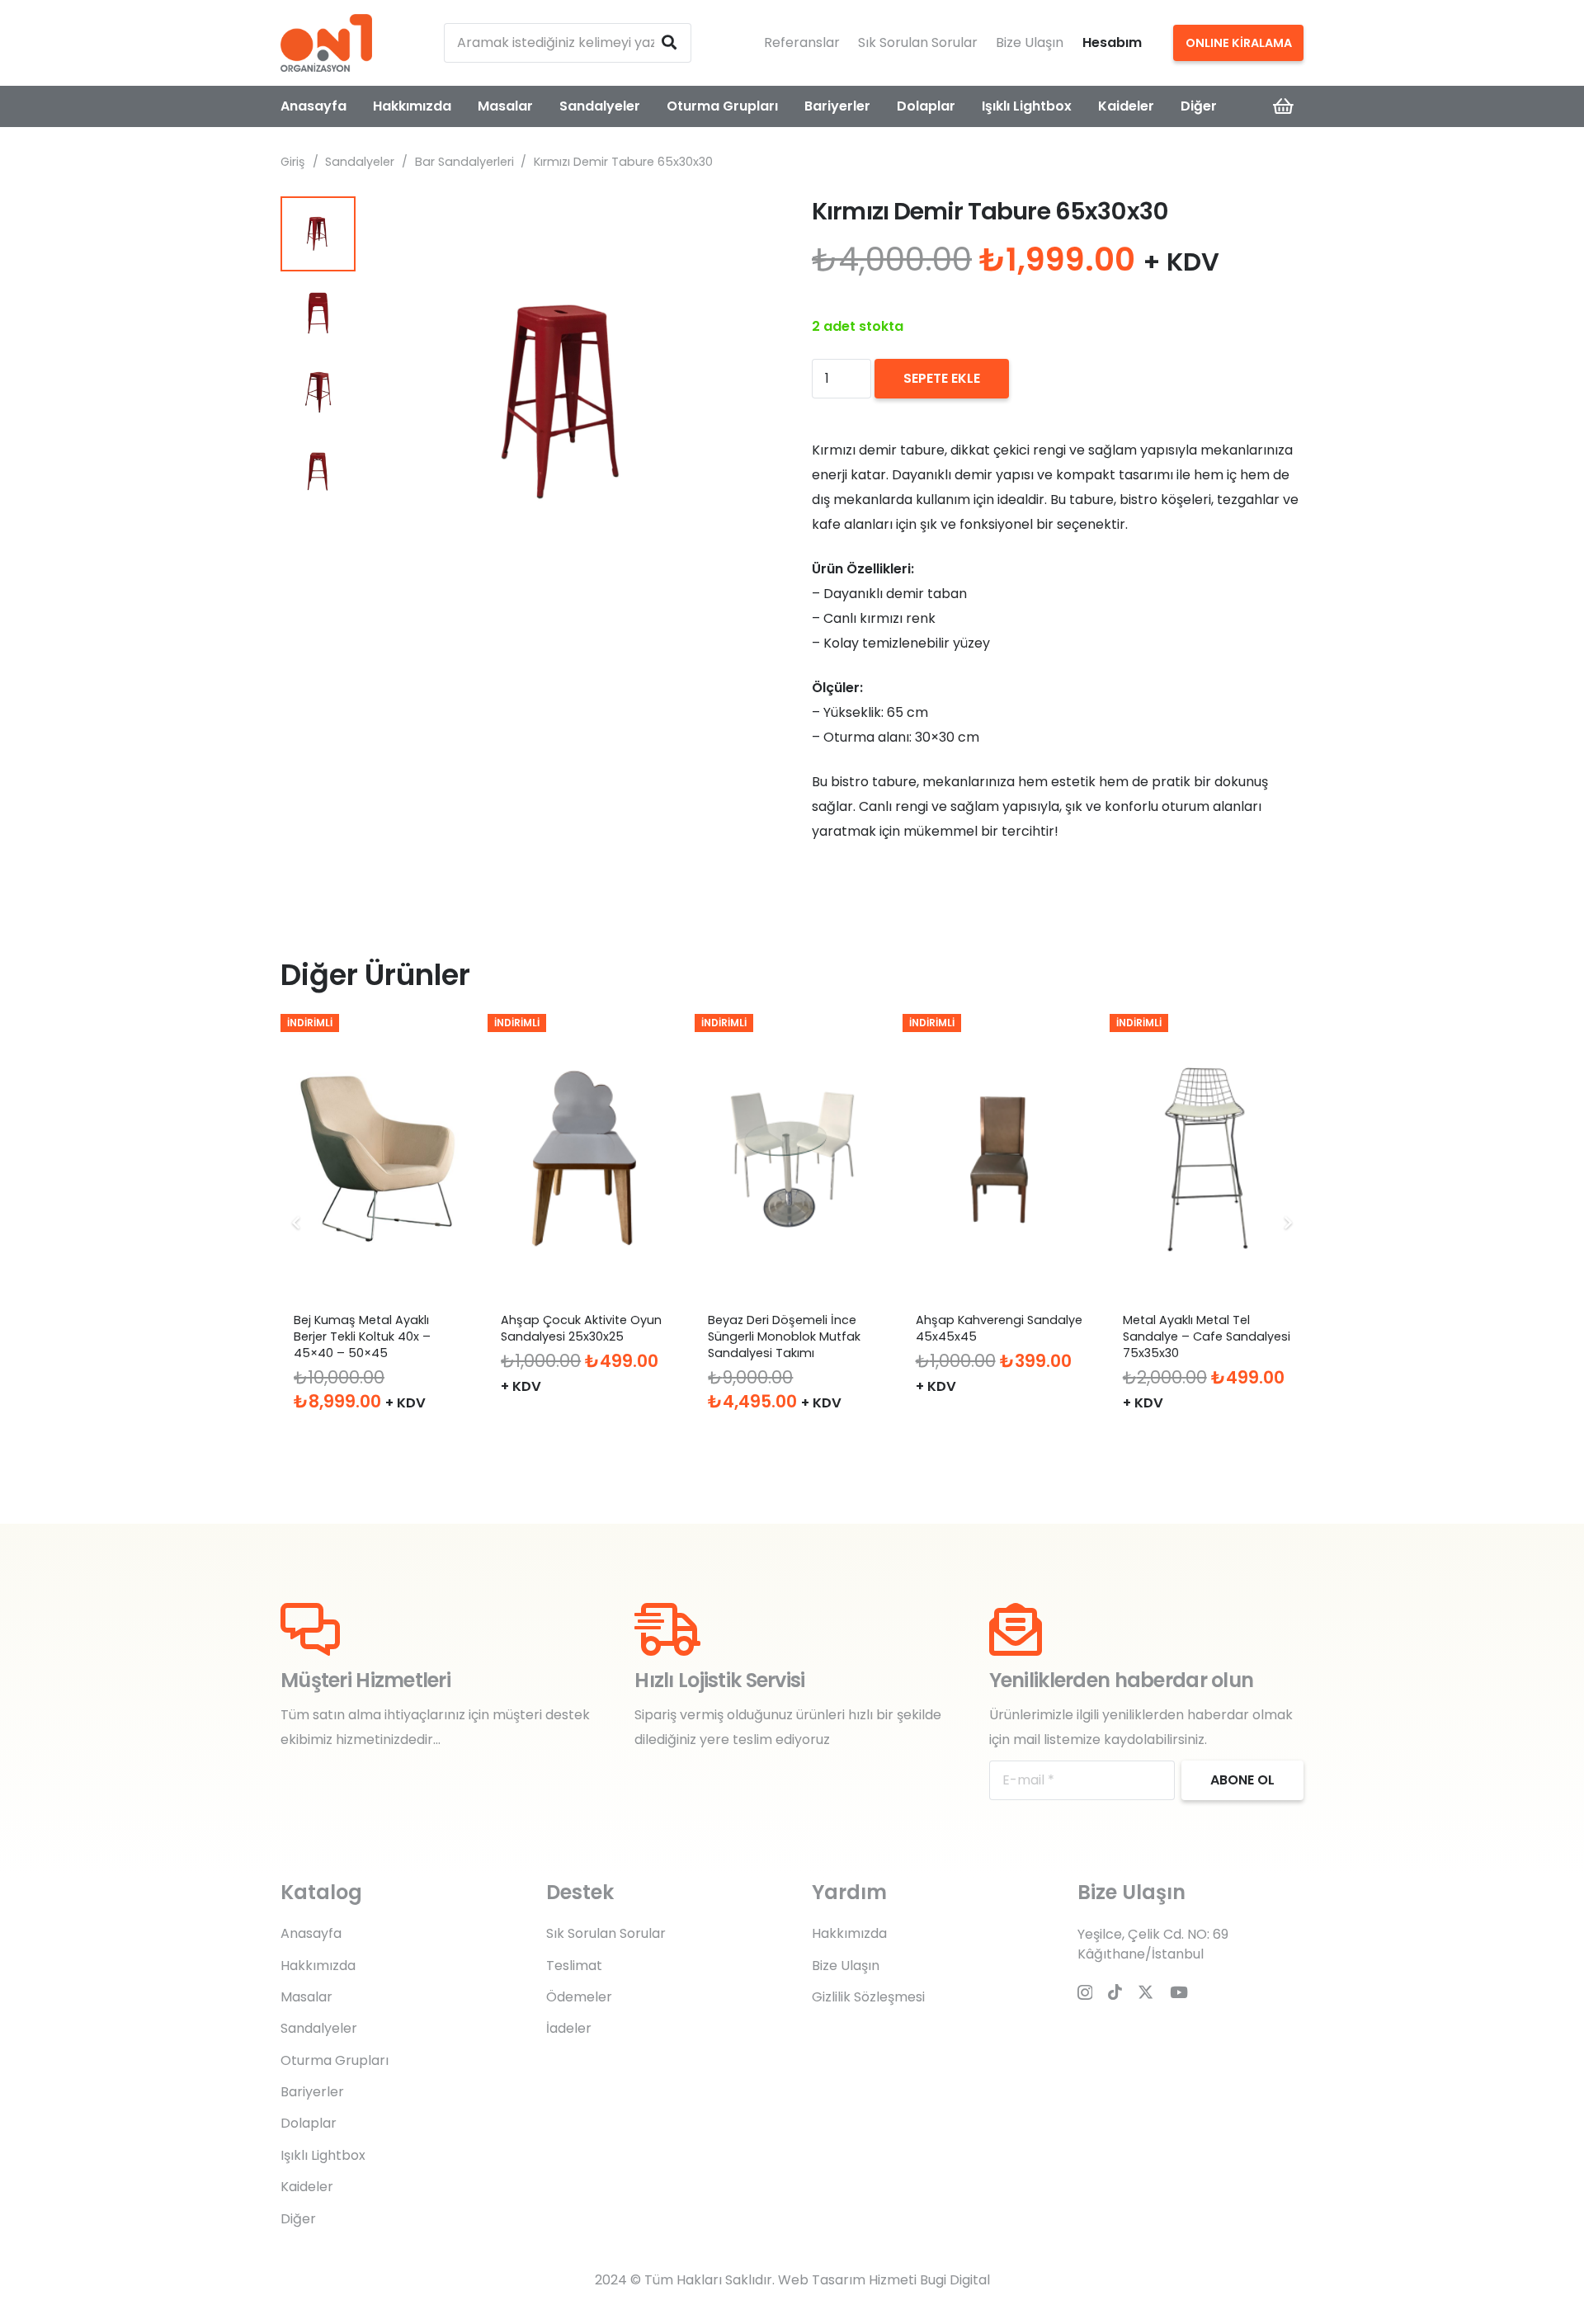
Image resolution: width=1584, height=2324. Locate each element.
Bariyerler (312, 2092)
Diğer (298, 2219)
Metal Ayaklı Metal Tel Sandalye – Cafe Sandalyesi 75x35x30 (1207, 1336)
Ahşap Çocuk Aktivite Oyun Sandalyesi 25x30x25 (581, 1328)
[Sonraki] (1287, 1223)
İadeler (569, 2028)
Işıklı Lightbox (323, 2155)
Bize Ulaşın (1030, 42)
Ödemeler (579, 1997)
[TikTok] (1115, 1992)
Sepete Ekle (942, 378)
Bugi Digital (955, 2280)
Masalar (306, 1997)
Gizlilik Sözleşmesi (868, 1997)
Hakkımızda (318, 1966)
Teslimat (574, 1966)
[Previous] (297, 1223)
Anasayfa (311, 1933)
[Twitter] (1146, 1992)
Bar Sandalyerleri (464, 162)
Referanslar (802, 42)
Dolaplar (309, 2123)
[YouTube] (1179, 1992)
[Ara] (669, 43)
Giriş (293, 162)
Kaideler (307, 2187)
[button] (746, 223)
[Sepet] (1284, 106)
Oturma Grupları (335, 2060)
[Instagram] (1085, 1993)
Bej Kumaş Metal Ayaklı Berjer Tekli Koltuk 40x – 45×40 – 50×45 (362, 1336)
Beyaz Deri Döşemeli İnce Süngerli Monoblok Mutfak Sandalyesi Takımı (784, 1336)
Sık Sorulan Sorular (918, 42)
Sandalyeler (360, 162)
